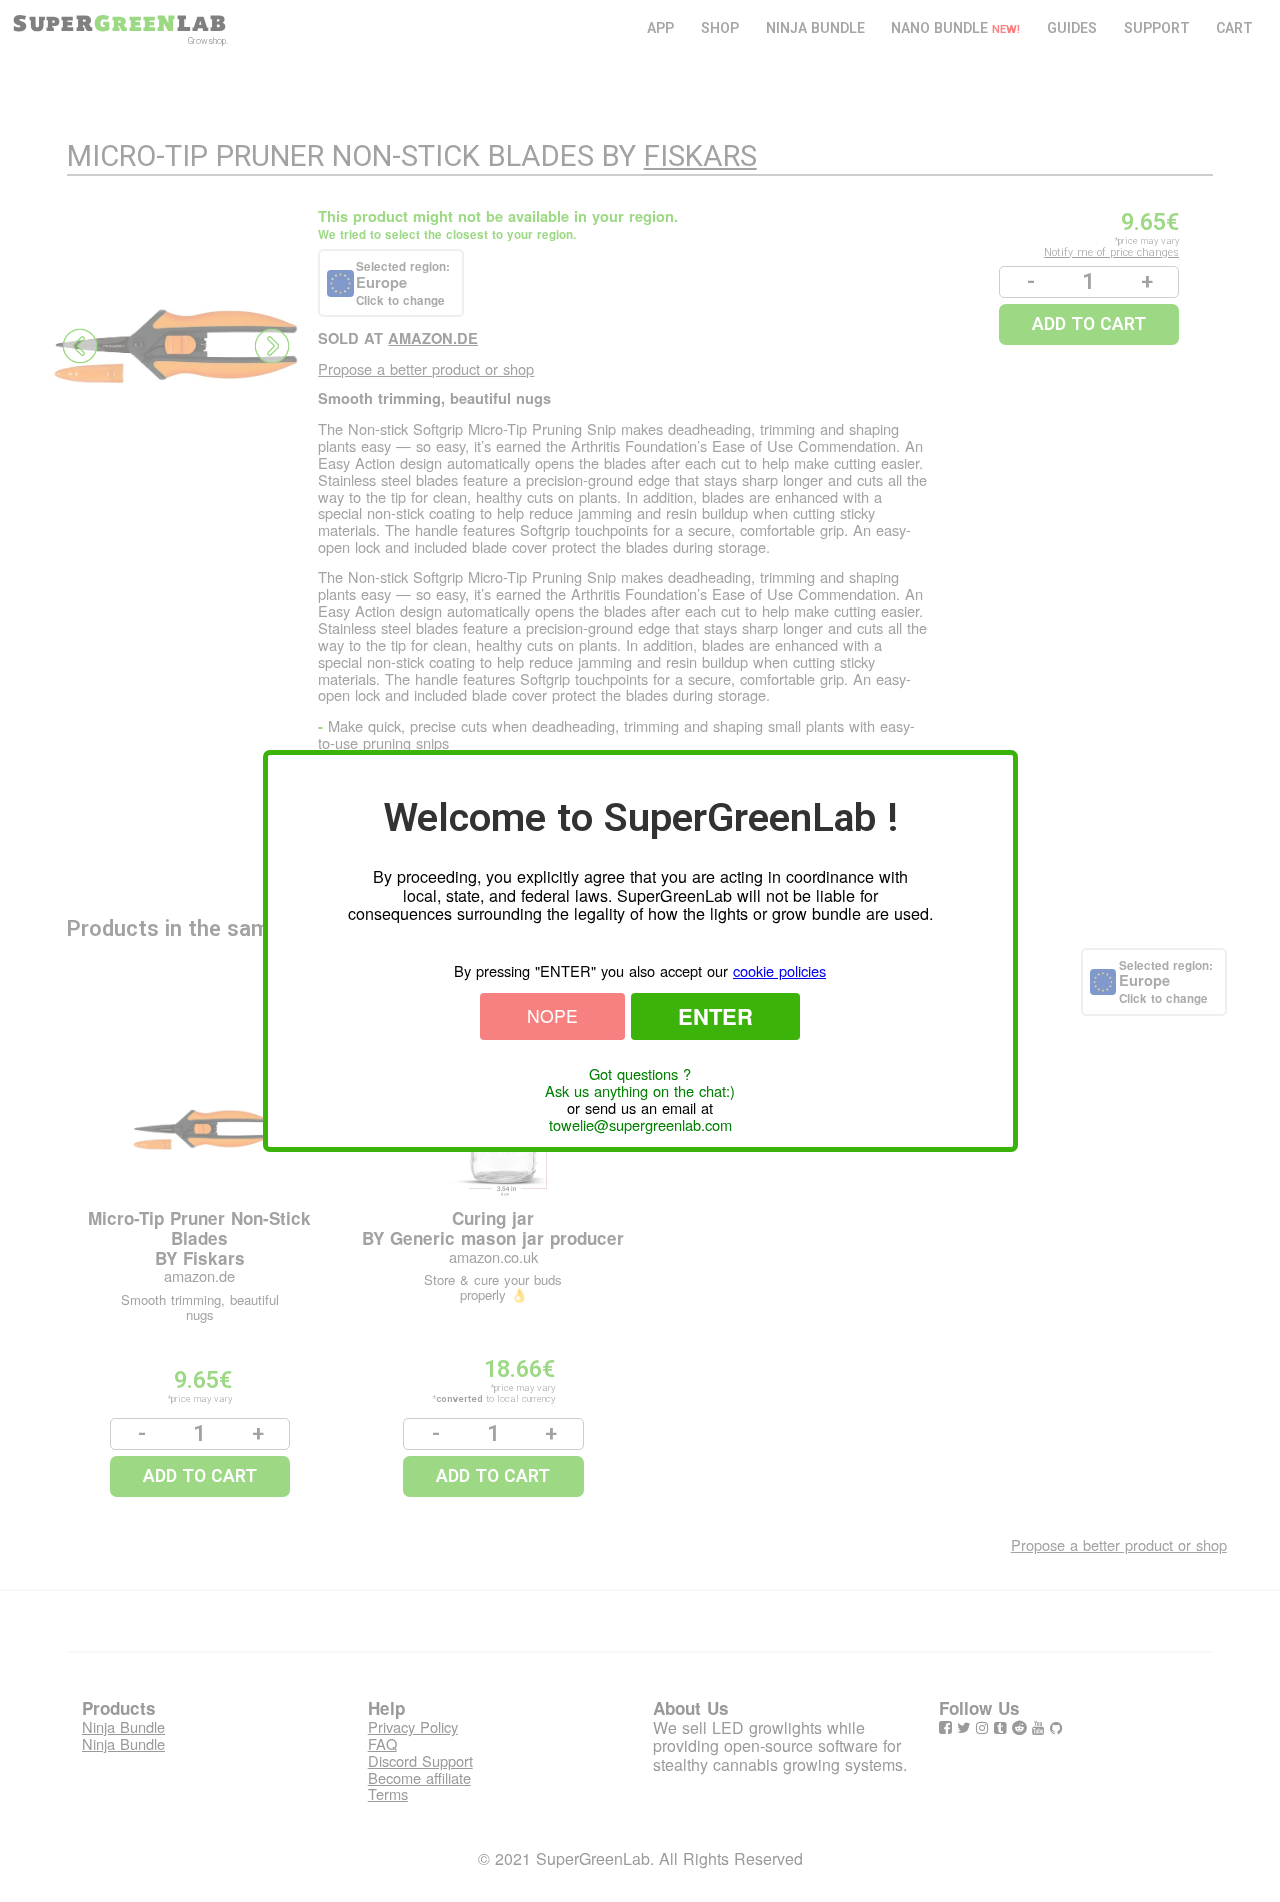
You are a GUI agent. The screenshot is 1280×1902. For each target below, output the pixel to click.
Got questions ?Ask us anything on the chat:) (640, 1083)
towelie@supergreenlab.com (640, 1125)
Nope (552, 1015)
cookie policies (779, 970)
